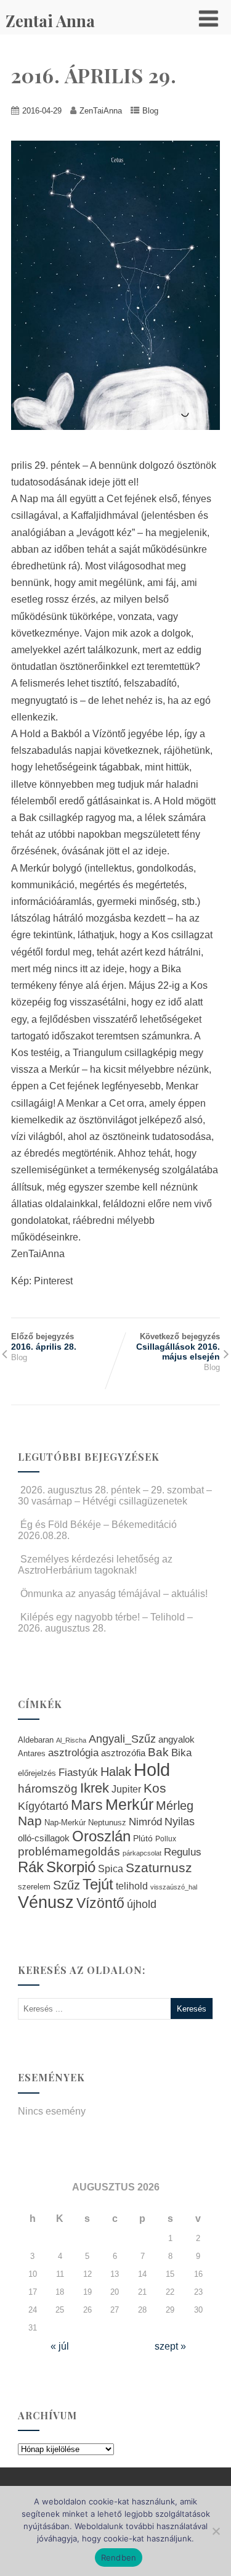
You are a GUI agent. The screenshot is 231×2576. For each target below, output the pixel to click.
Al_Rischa (71, 1740)
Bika (181, 1753)
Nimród (145, 1822)
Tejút (98, 1884)
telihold (132, 1886)
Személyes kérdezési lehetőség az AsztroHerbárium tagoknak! (95, 1565)
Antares (32, 1753)
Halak (116, 1772)
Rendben (119, 2557)
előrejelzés (37, 1773)
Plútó (143, 1838)
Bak (158, 1752)
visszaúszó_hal (174, 1887)
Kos (155, 1788)
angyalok (176, 1739)
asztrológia (73, 1753)
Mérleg (175, 1806)
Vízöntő (100, 1903)
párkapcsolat (142, 1853)
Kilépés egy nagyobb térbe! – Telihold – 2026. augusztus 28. (105, 1623)
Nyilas (180, 1821)
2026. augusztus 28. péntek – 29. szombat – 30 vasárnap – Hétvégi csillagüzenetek (115, 1496)
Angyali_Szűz (122, 1739)
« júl (60, 2346)
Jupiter (126, 1789)
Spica (111, 1868)
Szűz (67, 1885)
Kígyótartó (43, 1806)
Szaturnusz (159, 1868)
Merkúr (129, 1805)
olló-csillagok (44, 1838)
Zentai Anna (50, 21)
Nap (30, 1821)
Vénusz (46, 1902)
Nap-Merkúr (65, 1823)
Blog (150, 111)
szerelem (34, 1887)
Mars (87, 1805)
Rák (31, 1867)
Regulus (183, 1852)
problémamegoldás (69, 1851)
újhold (142, 1904)
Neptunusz (107, 1823)
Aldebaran (36, 1740)
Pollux (166, 1839)
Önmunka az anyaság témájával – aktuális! (114, 1594)
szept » (170, 2346)
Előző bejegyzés (44, 1342)
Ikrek (95, 1788)
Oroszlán (101, 1836)
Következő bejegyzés (178, 1347)
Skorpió (71, 1867)
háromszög (48, 1789)
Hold (152, 1769)
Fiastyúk (78, 1772)
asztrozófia (123, 1753)
